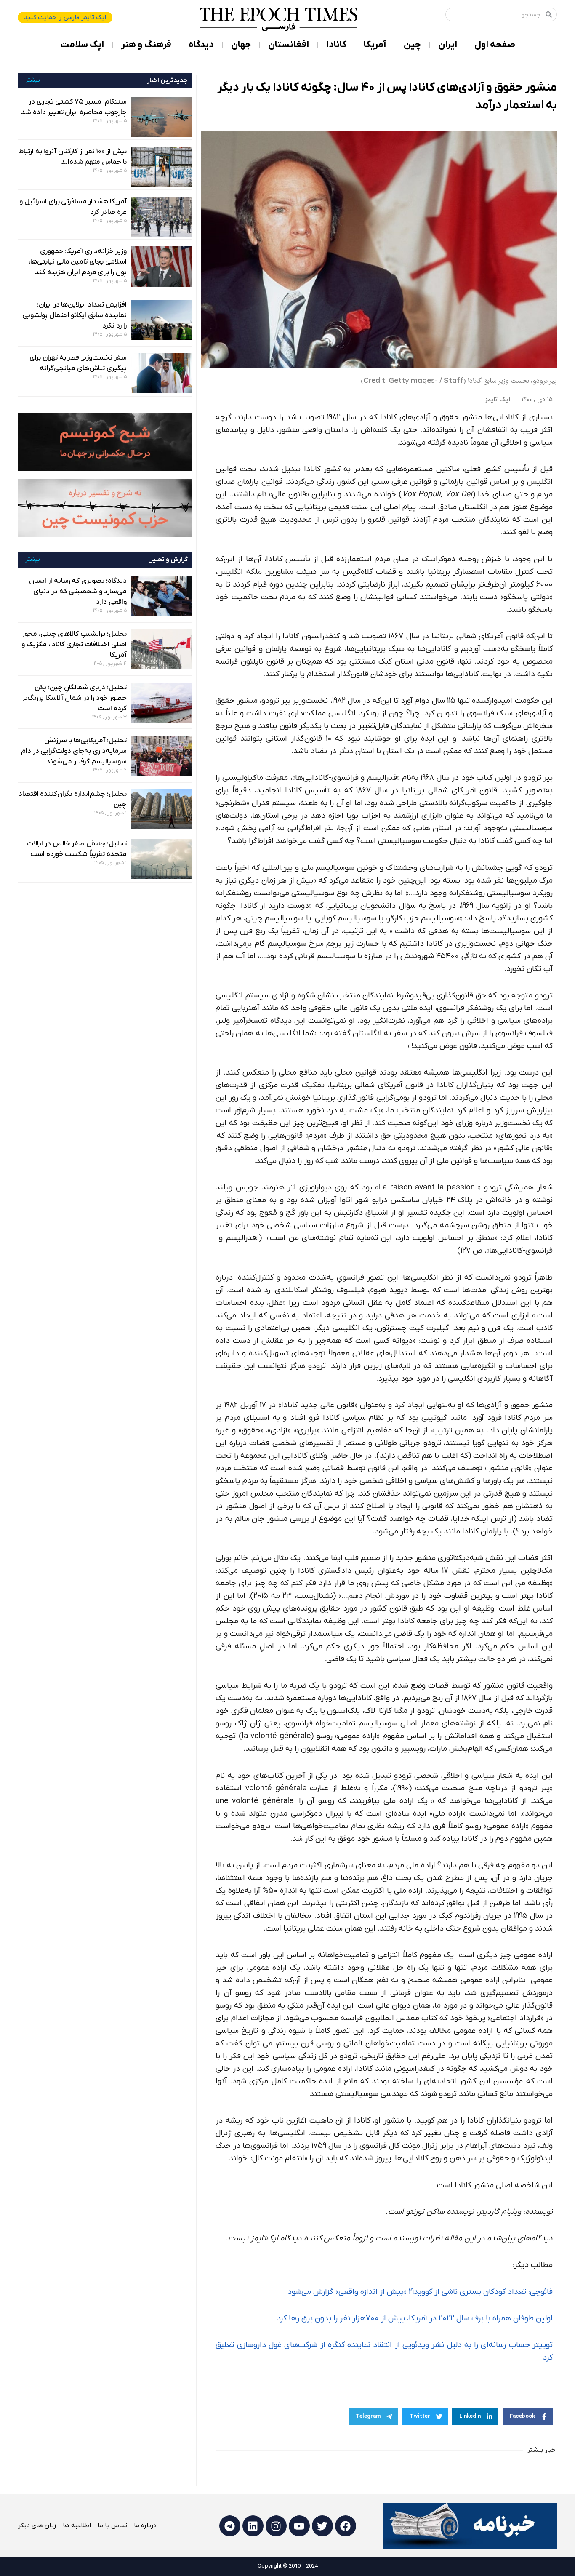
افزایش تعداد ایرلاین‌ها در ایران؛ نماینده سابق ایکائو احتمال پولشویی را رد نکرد (75, 315)
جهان (241, 45)
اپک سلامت (82, 45)
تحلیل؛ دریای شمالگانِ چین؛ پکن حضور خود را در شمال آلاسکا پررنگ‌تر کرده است (74, 698)
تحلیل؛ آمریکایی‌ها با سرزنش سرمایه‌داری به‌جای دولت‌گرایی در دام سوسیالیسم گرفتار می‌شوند (74, 751)
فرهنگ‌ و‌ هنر (146, 45)
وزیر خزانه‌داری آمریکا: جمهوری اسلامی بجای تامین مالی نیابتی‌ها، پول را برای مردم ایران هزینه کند (78, 262)
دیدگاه (201, 45)
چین (412, 45)
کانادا (336, 45)
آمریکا (375, 45)
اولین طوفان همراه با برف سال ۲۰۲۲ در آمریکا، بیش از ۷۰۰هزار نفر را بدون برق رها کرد (415, 2319)
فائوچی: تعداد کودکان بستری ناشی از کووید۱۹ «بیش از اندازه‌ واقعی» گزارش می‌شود (420, 2292)
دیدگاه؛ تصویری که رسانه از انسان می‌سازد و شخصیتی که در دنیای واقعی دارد (78, 592)
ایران (448, 45)
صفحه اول (495, 45)
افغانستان (289, 45)
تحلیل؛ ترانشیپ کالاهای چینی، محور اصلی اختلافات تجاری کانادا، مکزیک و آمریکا (74, 645)
